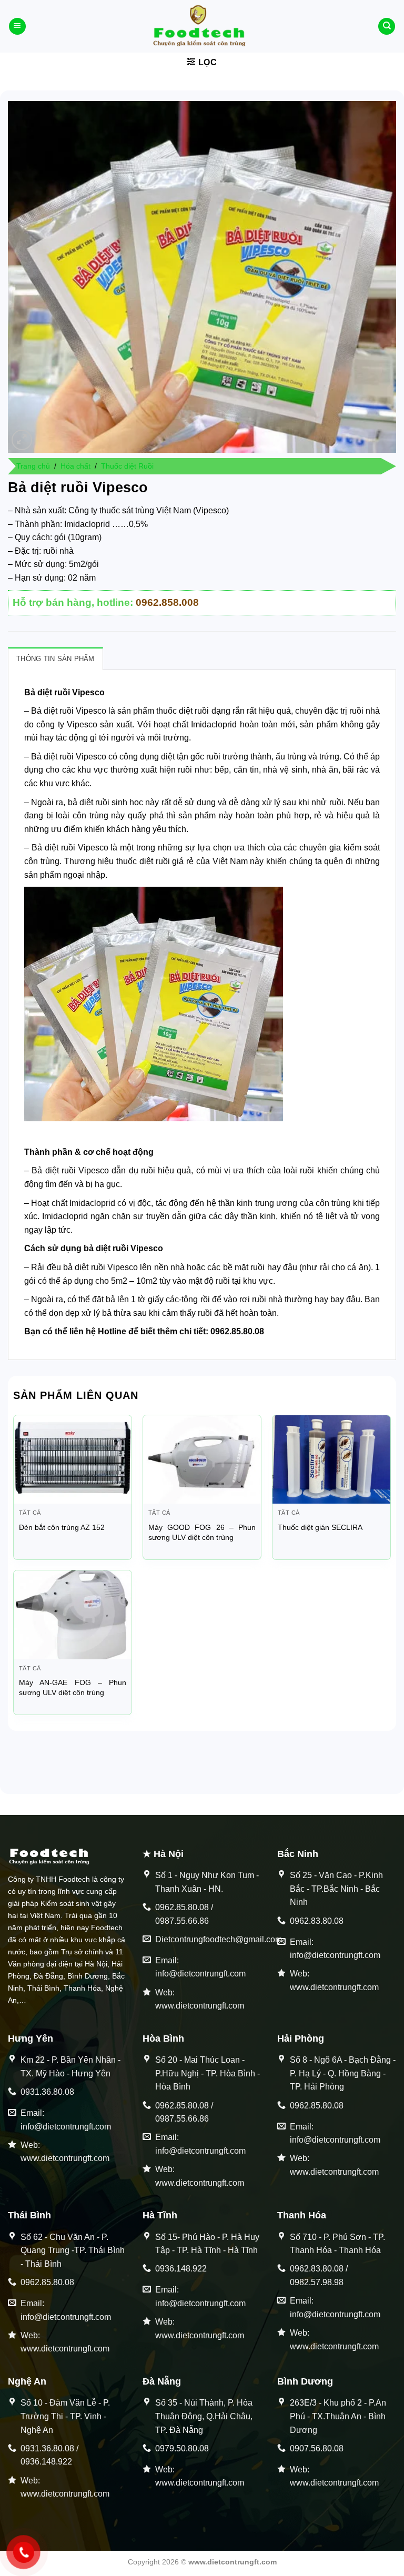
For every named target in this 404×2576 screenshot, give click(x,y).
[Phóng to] (22, 440)
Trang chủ (33, 466)
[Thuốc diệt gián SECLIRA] (331, 1459)
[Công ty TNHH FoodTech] (202, 26)
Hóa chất (75, 466)
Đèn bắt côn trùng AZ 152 (62, 1527)
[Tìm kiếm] (387, 27)
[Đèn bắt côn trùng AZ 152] (73, 1459)
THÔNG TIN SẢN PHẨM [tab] (55, 659)
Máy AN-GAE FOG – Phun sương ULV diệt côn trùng (73, 1687)
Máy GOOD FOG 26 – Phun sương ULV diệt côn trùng (202, 1532)
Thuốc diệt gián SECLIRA (320, 1527)
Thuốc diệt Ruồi (127, 466)
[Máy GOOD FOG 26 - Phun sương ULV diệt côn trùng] (202, 1459)
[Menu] (17, 27)
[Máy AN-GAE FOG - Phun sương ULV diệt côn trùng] (73, 1615)
